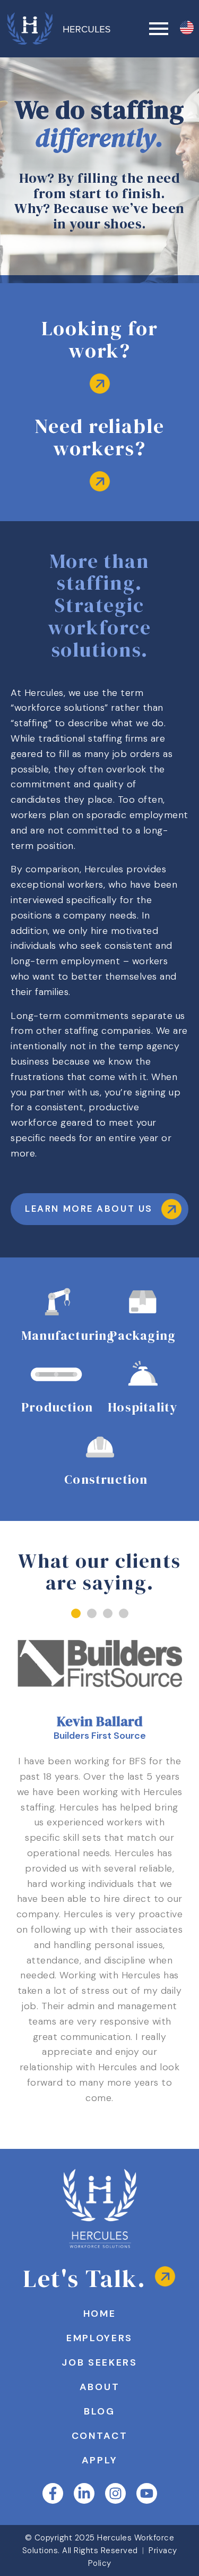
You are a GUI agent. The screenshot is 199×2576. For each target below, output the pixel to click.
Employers (99, 2338)
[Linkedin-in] (84, 2493)
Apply (100, 2460)
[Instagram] (115, 2493)
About (100, 2387)
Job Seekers (99, 2362)
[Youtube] (147, 2493)
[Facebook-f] (53, 2493)
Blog (99, 2411)
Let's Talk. (85, 2278)
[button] (76, 1613)
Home (100, 2314)
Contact (100, 2436)
